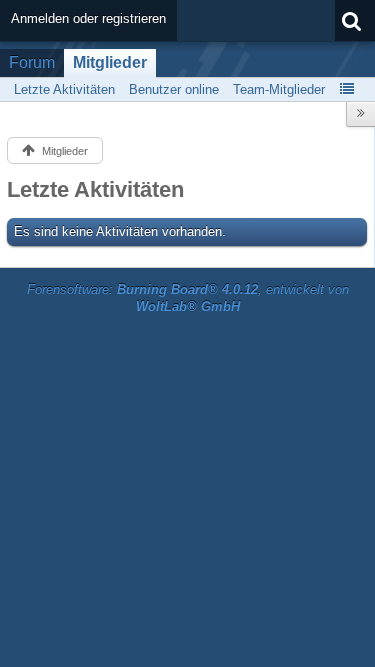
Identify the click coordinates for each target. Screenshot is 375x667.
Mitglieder (110, 62)
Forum (32, 62)
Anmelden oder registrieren (88, 18)
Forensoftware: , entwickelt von (188, 298)
